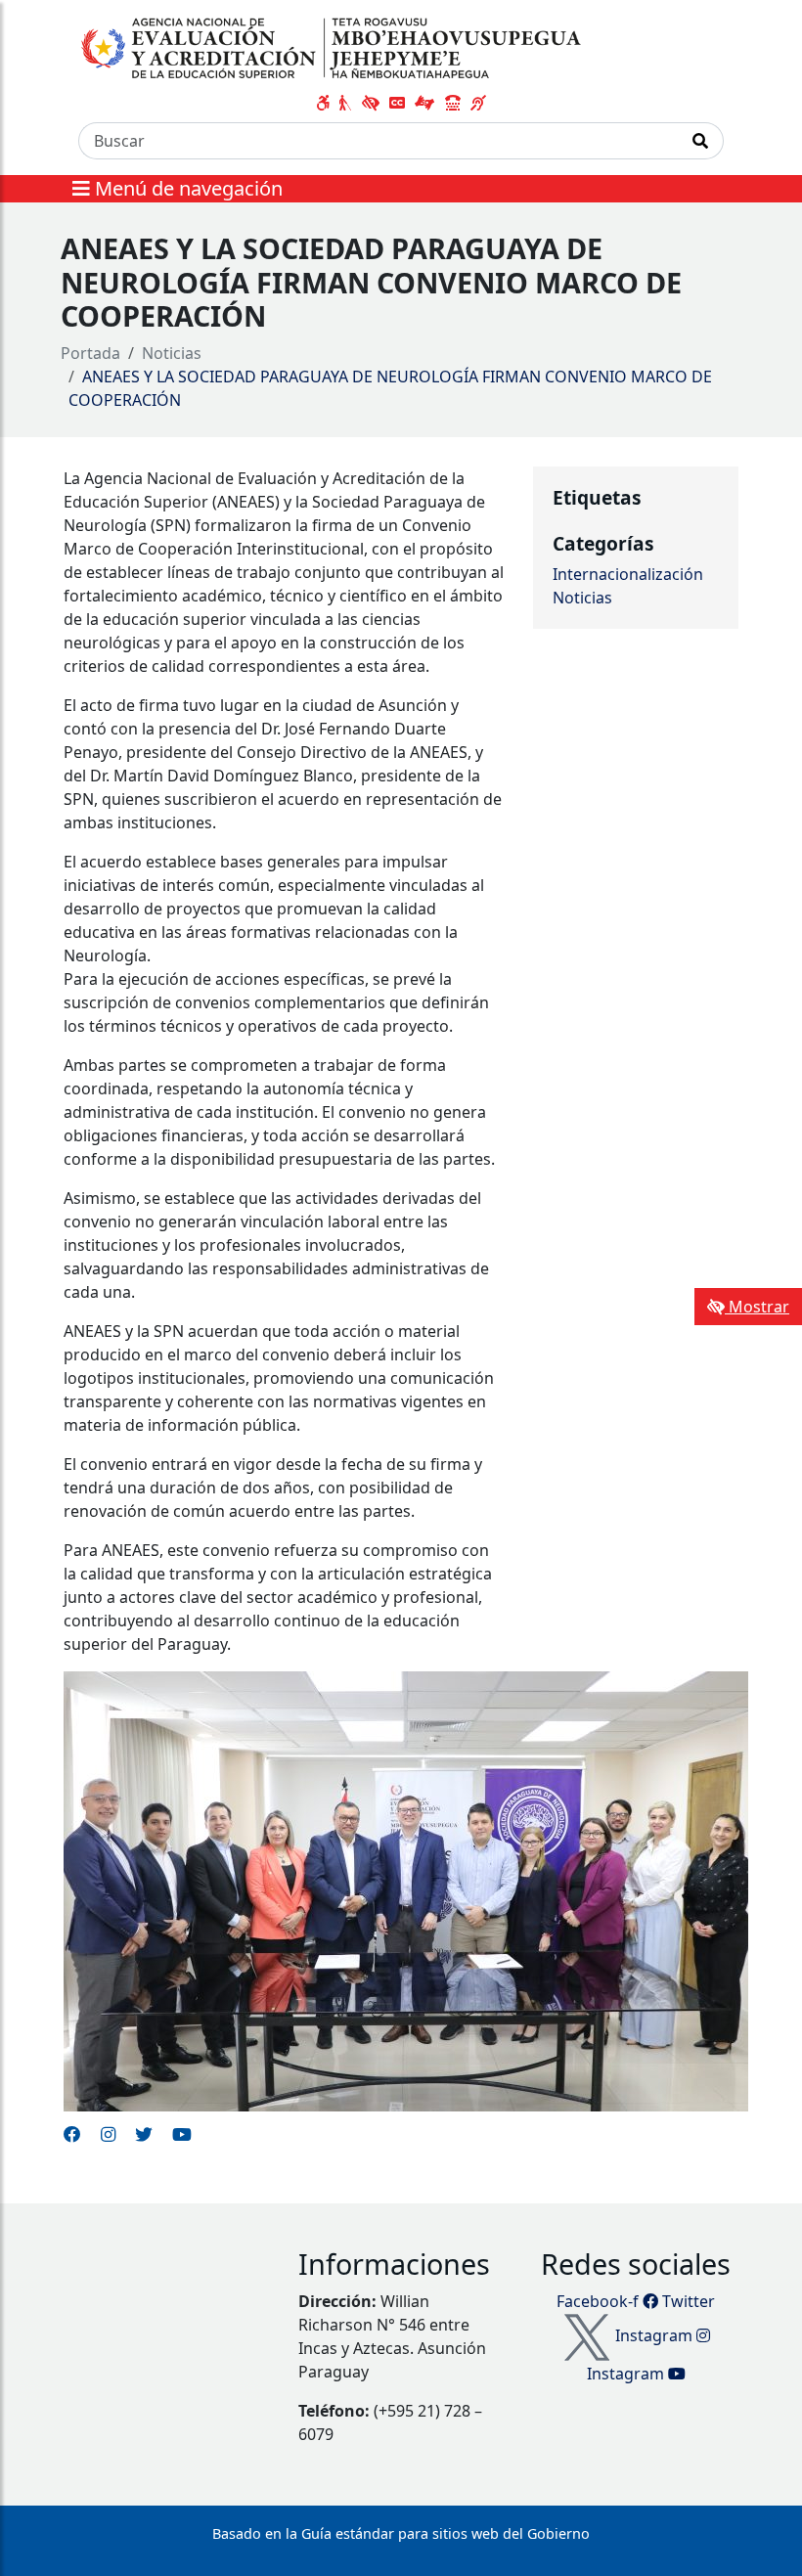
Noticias (172, 353)
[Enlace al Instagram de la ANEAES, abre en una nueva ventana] (108, 2134)
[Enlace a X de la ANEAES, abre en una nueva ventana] (144, 2134)
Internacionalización (628, 574)
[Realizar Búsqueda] (701, 141)
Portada (90, 353)
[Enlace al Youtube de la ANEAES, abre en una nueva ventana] (182, 2134)
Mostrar (757, 1307)
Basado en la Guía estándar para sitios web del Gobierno (401, 2533)
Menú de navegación (186, 188)
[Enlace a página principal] (334, 48)
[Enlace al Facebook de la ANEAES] (72, 2134)
